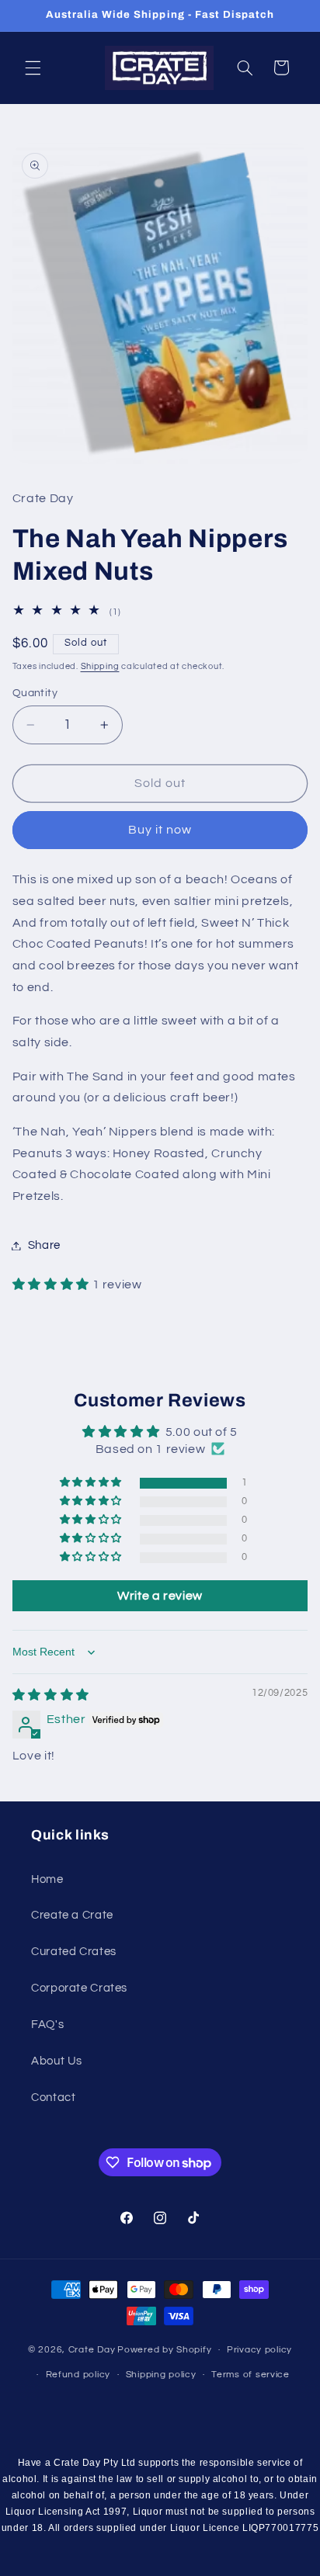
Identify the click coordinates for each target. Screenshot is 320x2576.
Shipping (100, 666)
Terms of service (250, 2375)
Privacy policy (259, 2350)
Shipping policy (161, 2375)
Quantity (35, 693)
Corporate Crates (79, 1988)
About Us (57, 2061)
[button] (33, 68)
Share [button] (44, 1245)
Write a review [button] (160, 1596)
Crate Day (92, 2350)
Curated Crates (74, 1952)
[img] (51, 1695)
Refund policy (78, 2375)
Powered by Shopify (164, 2350)
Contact (53, 2098)
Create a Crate (72, 1915)
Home (47, 1879)
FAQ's (47, 2025)
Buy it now (160, 830)
